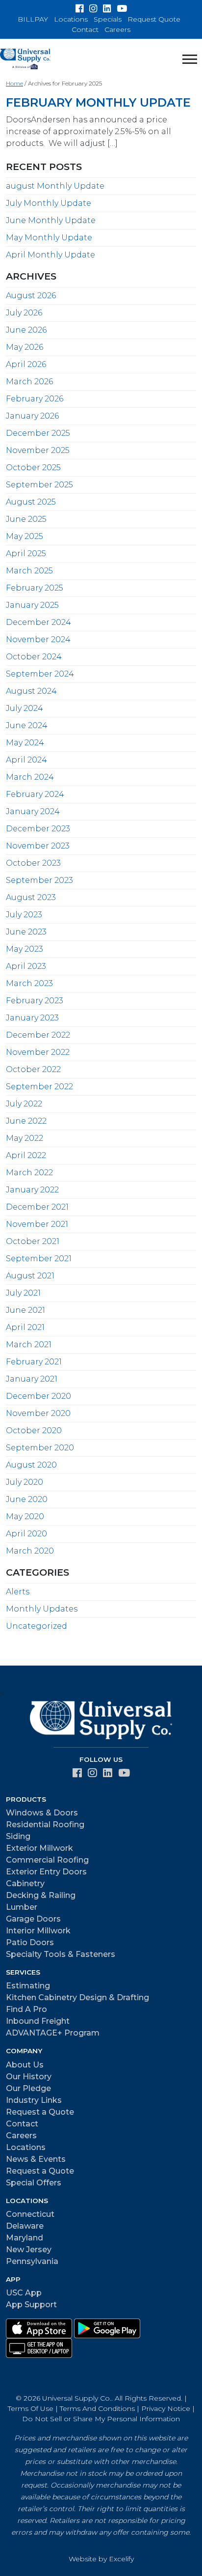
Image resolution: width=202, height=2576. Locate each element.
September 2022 (39, 1087)
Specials (108, 19)
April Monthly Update (50, 255)
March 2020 (30, 1551)
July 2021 (23, 1293)
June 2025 (26, 519)
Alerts (18, 1592)
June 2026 (26, 330)
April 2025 (26, 553)
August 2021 (30, 1276)
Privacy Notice (166, 2408)
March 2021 (29, 1345)
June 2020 (27, 1499)
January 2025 (32, 605)
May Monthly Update (49, 238)
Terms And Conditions (97, 2408)
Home (14, 83)
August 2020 (31, 1465)
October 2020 (34, 1430)
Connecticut (30, 2214)
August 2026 (31, 296)
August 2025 (31, 502)
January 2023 (32, 1018)
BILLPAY (33, 19)
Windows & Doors (42, 1813)
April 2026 (26, 364)
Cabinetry (25, 1883)
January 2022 (32, 1190)
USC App (24, 2293)
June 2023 (26, 932)
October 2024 (34, 657)
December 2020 (38, 1396)
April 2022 (26, 1155)
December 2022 (38, 1035)
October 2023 (33, 863)
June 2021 (25, 1310)
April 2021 (25, 1327)
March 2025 (29, 571)
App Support (31, 2305)
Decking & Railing (41, 1895)
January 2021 (32, 1379)
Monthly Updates (42, 1609)
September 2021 (39, 1259)
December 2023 (38, 829)
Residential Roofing (45, 1825)
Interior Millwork (38, 1931)
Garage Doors (33, 1919)
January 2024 (33, 811)
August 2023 (31, 897)
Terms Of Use (31, 2408)
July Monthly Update (49, 203)
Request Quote (154, 19)
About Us (25, 2065)
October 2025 (33, 467)
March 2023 (29, 983)
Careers (117, 29)
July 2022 (24, 1104)
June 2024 (27, 725)
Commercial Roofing (47, 1860)
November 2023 (38, 846)
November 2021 (37, 1224)
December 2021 (37, 1207)
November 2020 (38, 1413)
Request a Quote (40, 2112)
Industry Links (34, 2100)
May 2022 (25, 1138)
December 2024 (38, 622)
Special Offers (34, 2183)
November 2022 (38, 1052)
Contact (85, 29)
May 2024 (25, 743)
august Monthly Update (55, 186)
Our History (29, 2077)
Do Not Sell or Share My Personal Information (101, 2419)
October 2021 (33, 1241)
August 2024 (31, 691)
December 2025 (38, 433)
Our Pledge (28, 2088)
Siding (18, 1836)
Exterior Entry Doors (46, 1872)
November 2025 (38, 450)
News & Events (36, 2159)
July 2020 (25, 1482)
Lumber (22, 1907)
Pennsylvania (32, 2261)
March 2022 (29, 1173)
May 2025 (25, 536)
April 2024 (26, 760)
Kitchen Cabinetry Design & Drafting (77, 1997)
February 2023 (35, 1001)
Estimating (28, 1986)
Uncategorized (37, 1626)
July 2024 (25, 708)
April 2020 (26, 1534)
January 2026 (32, 416)
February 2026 (35, 399)
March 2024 (30, 777)
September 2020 (40, 1448)
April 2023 (26, 966)
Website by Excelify (101, 2559)
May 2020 (25, 1516)
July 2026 (24, 313)
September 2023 (39, 880)
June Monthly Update (51, 220)
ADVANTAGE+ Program (53, 2033)
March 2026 (29, 382)
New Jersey (29, 2250)
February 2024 (35, 794)
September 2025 (39, 485)
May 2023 (25, 949)
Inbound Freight (38, 2021)
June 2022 (26, 1121)
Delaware (25, 2226)
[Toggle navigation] (190, 59)
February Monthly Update (98, 102)
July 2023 (24, 915)
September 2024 (40, 674)
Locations (71, 19)
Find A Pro (26, 2009)
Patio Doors (30, 1942)
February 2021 (34, 1362)
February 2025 (35, 588)
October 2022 (33, 1069)
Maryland (25, 2238)
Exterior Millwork (39, 1848)
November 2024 (38, 639)
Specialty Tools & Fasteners (61, 1954)
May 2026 (25, 347)
